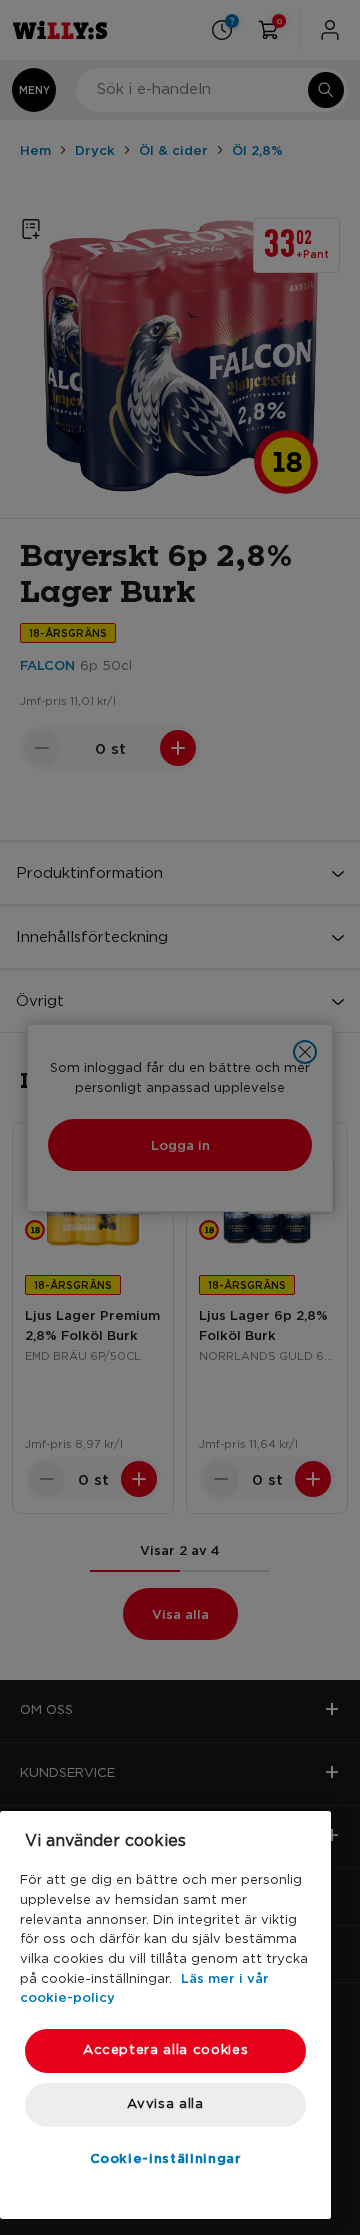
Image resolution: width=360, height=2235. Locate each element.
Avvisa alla (165, 2104)
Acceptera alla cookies (165, 2050)
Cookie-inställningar (166, 2158)
